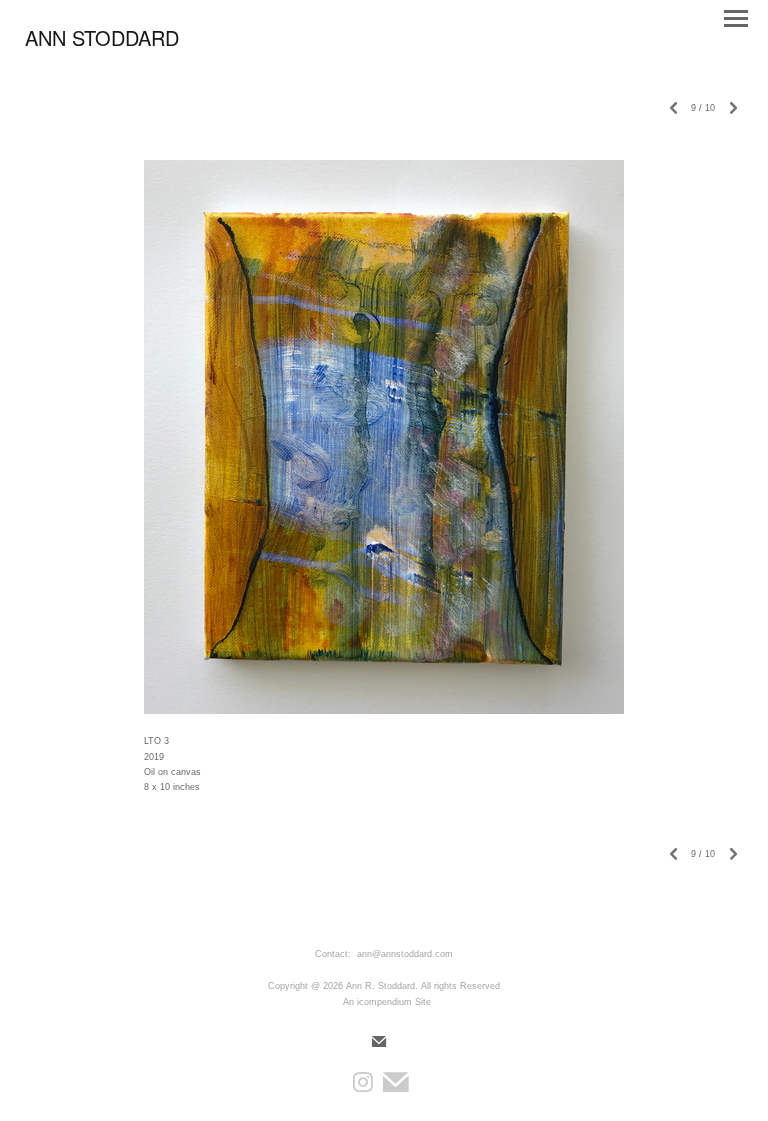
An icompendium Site (387, 1002)
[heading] (102, 42)
